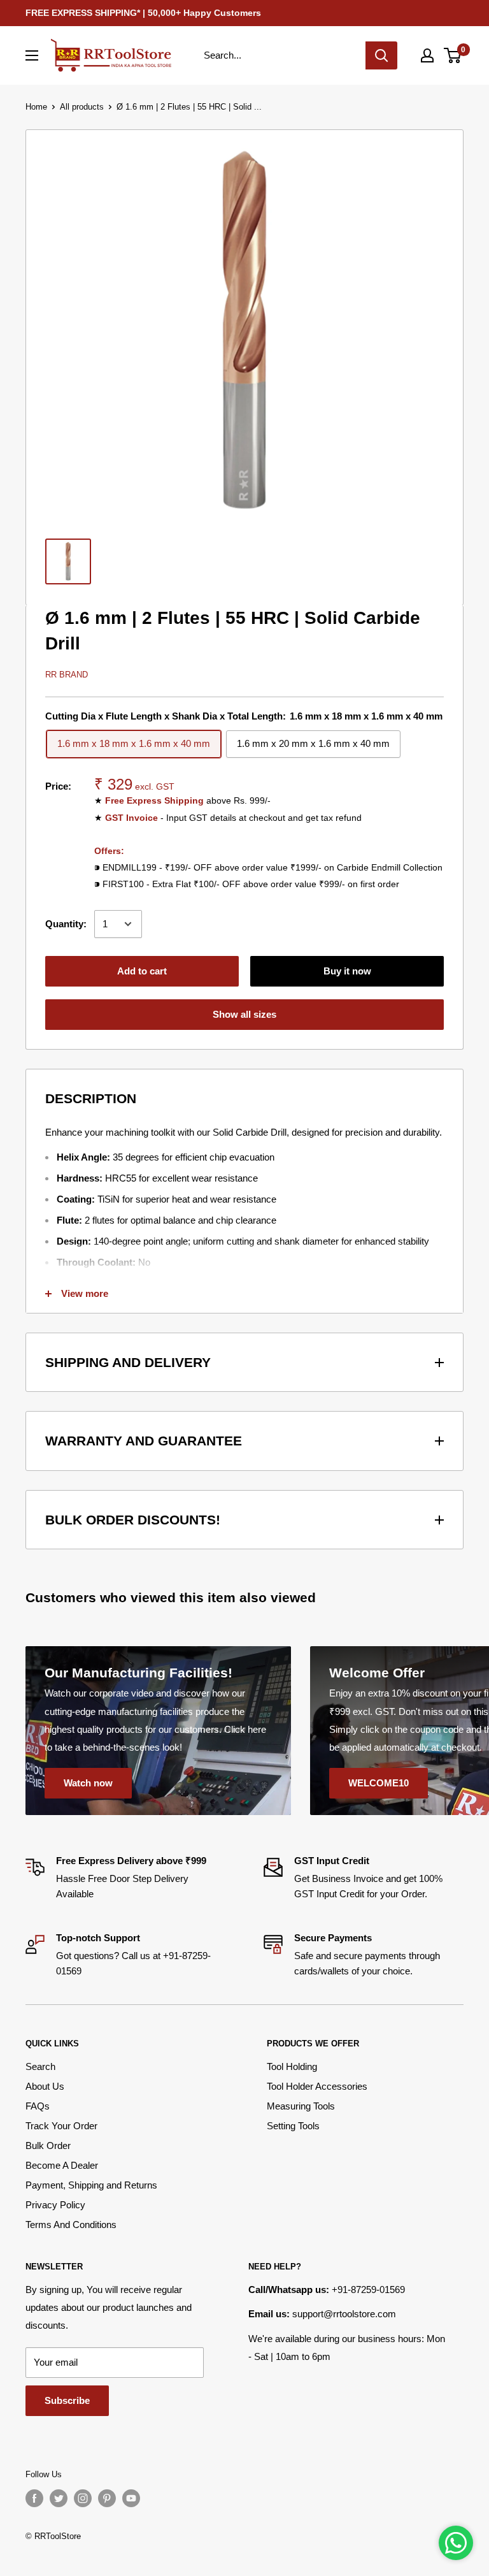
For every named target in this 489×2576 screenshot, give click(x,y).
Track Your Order (61, 2126)
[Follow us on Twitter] (59, 2498)
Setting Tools (293, 2126)
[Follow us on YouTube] (131, 2498)
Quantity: (66, 924)
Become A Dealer (62, 2165)
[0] (453, 55)
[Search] (381, 55)
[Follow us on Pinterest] (107, 2498)
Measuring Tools (301, 2106)
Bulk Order (48, 2145)
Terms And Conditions (71, 2225)
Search (40, 2066)
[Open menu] (32, 55)
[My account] (427, 55)
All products (82, 107)
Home (36, 107)
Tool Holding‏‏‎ (292, 2066)
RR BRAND (67, 675)
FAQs (38, 2106)
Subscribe (67, 2400)
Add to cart (142, 971)
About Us (45, 2086)
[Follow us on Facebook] (34, 2498)
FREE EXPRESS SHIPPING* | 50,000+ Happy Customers (143, 13)
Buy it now (347, 971)
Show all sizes (244, 1014)
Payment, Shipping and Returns (91, 2185)
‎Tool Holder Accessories (317, 2086)
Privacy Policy (55, 2205)
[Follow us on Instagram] (83, 2498)
